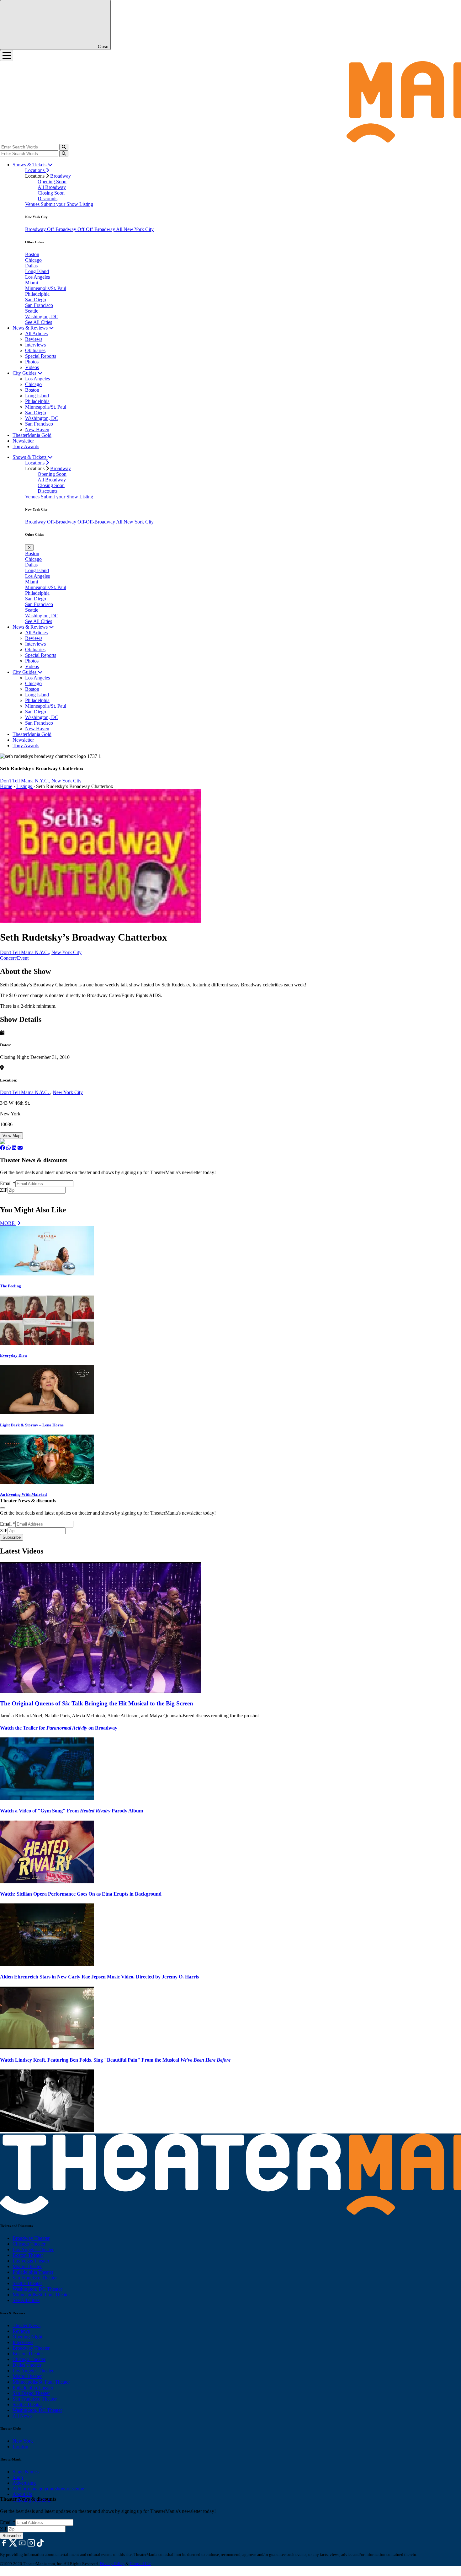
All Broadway (52, 187)
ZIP (4, 1190)
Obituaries (35, 350)
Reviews (34, 339)
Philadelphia (37, 294)
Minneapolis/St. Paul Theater (41, 2295)
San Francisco (39, 305)
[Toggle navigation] (7, 56)
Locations (35, 170)
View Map (11, 1136)
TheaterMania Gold (32, 435)
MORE (8, 1223)
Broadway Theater (31, 2238)
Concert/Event (14, 958)
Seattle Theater (27, 2283)
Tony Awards (26, 446)
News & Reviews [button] (31, 328)
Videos (32, 367)
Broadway (61, 176)
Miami (32, 283)
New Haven (37, 429)
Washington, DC (42, 317)
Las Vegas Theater (31, 2261)
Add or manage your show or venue (48, 2489)
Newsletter (23, 441)
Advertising (24, 2483)
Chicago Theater (29, 2244)
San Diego (36, 300)
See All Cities (39, 322)
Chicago (33, 260)
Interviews (35, 345)
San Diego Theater (31, 2393)
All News (22, 2416)
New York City (66, 781)
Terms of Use (140, 2564)
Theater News (26, 2325)
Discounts (48, 199)
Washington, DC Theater (37, 2289)
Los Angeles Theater (33, 2249)
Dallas (31, 266)
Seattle (32, 311)
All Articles (36, 333)
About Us (22, 2494)
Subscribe (12, 1197)
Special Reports (41, 356)
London (20, 2447)
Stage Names (26, 2472)
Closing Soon (51, 193)
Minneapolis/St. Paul (46, 288)
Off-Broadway (62, 229)
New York (23, 2441)
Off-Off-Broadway (97, 229)
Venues (33, 204)
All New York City (135, 229)
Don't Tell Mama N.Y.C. (25, 1092)
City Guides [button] (25, 373)
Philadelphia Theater (33, 2272)
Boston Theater (28, 2255)
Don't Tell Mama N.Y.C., (25, 781)
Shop (18, 2477)
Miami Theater (27, 2266)
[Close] (3, 1508)
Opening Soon (52, 182)
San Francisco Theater (35, 2278)
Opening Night (27, 2337)
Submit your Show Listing (67, 204)
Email (8, 1183)
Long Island (37, 271)
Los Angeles (37, 277)
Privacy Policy (112, 2564)
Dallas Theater (27, 2365)
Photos (32, 362)
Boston (32, 254)
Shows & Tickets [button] (30, 165)
